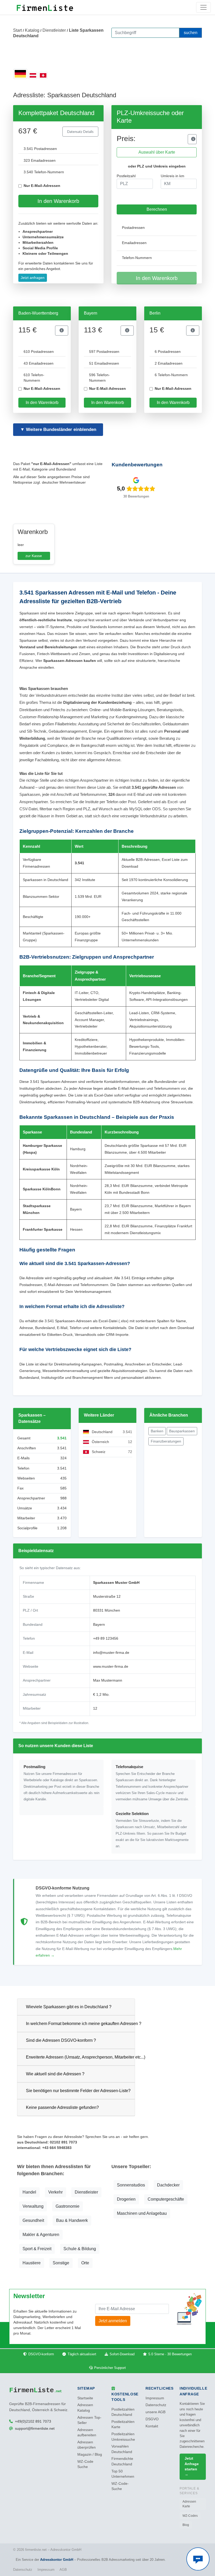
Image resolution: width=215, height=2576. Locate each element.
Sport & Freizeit (37, 2249)
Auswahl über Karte (157, 152)
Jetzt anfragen (33, 278)
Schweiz (99, 1452)
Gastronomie (68, 2206)
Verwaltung (33, 2206)
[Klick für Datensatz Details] (192, 139)
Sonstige (61, 2263)
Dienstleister (54, 30)
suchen (191, 33)
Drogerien (126, 2199)
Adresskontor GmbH (57, 2560)
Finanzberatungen (166, 1441)
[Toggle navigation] (203, 7)
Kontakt (152, 2426)
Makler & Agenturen (41, 2235)
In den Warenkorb (58, 201)
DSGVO (152, 2419)
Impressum (155, 2398)
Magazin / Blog (90, 2455)
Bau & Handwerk (72, 2220)
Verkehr (55, 2192)
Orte (85, 2263)
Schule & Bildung (80, 2249)
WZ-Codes (190, 2516)
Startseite (85, 2398)
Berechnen (157, 209)
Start (17, 30)
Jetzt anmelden (113, 2321)
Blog (186, 2525)
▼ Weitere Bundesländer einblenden (58, 430)
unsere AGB (155, 2412)
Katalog (32, 30)
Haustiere (32, 2263)
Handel (29, 2192)
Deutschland (102, 1432)
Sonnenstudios (131, 2185)
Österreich (100, 1442)
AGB (63, 2570)
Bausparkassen (182, 1431)
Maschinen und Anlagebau (142, 2213)
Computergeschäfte (166, 2199)
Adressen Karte (189, 2504)
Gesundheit (33, 2220)
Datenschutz (156, 2405)
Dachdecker (168, 2185)
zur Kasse (34, 556)
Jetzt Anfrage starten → (192, 2466)
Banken (157, 1431)
